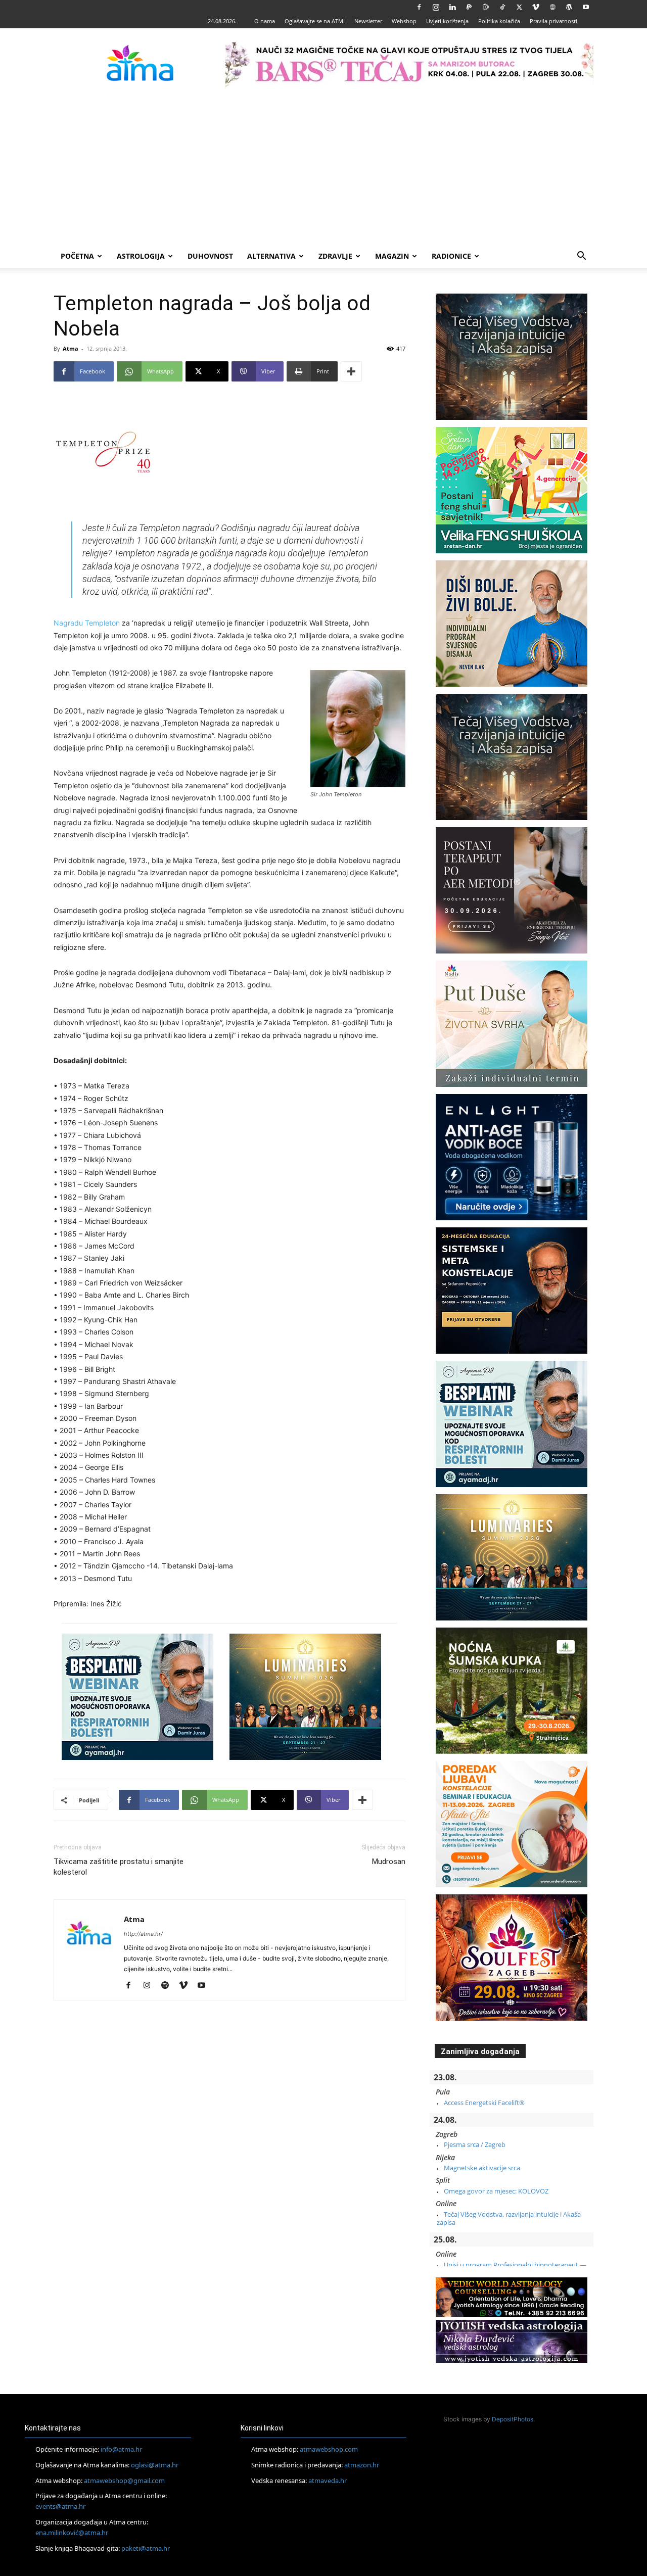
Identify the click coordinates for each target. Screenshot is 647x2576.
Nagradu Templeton (87, 623)
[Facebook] (419, 7)
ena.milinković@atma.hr (72, 2533)
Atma (71, 348)
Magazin (392, 256)
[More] (351, 371)
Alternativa (271, 256)
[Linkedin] (452, 7)
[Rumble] (486, 7)
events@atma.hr (60, 2506)
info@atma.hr (121, 2449)
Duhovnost (210, 256)
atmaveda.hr (328, 2480)
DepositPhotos (513, 2419)
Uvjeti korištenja (447, 21)
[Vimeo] (536, 7)
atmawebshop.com (329, 2449)
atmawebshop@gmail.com (124, 2480)
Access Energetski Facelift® (484, 2103)
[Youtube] (586, 7)
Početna (77, 256)
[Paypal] (469, 7)
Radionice (451, 256)
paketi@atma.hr (146, 2548)
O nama (265, 21)
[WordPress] (569, 7)
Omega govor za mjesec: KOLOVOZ (496, 2191)
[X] (519, 7)
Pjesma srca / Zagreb (475, 2144)
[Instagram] (436, 7)
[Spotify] (169, 1986)
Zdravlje (335, 256)
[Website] (552, 7)
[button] (581, 257)
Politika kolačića (499, 21)
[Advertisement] (323, 168)
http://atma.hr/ (143, 1934)
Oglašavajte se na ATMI (315, 21)
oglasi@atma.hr (155, 2465)
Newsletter (368, 21)
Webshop (404, 21)
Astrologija (141, 256)
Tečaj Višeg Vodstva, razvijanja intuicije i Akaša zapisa (509, 2218)
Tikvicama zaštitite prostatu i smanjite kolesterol (119, 1867)
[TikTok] (502, 7)
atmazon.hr (362, 2465)
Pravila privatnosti (553, 21)
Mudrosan (389, 1862)
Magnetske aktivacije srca (482, 2168)
